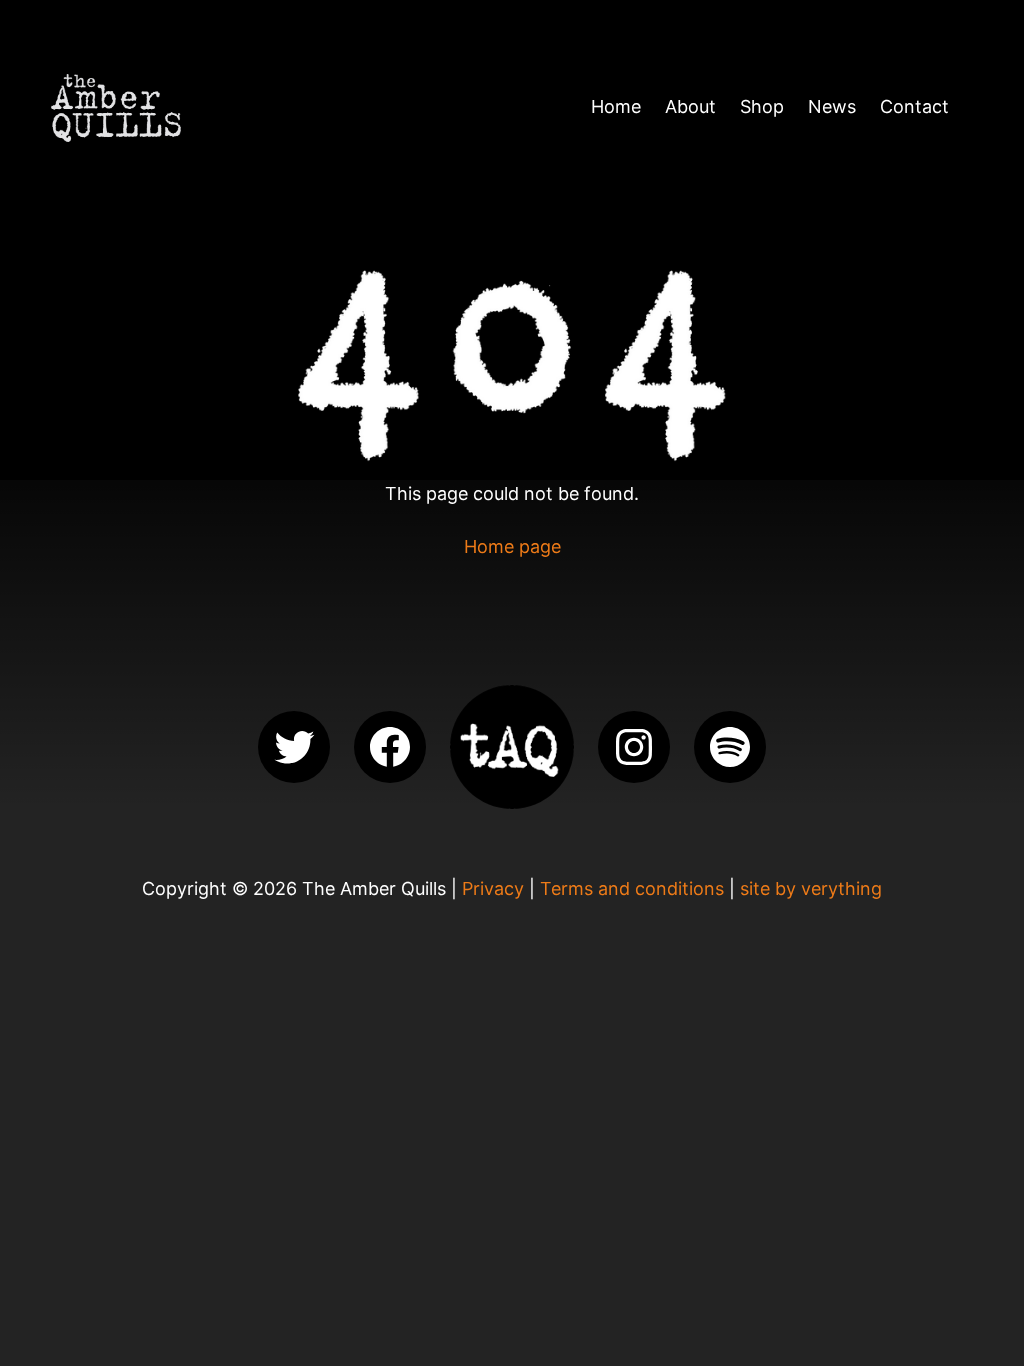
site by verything (811, 888)
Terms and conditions (632, 888)
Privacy (493, 888)
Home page (512, 546)
